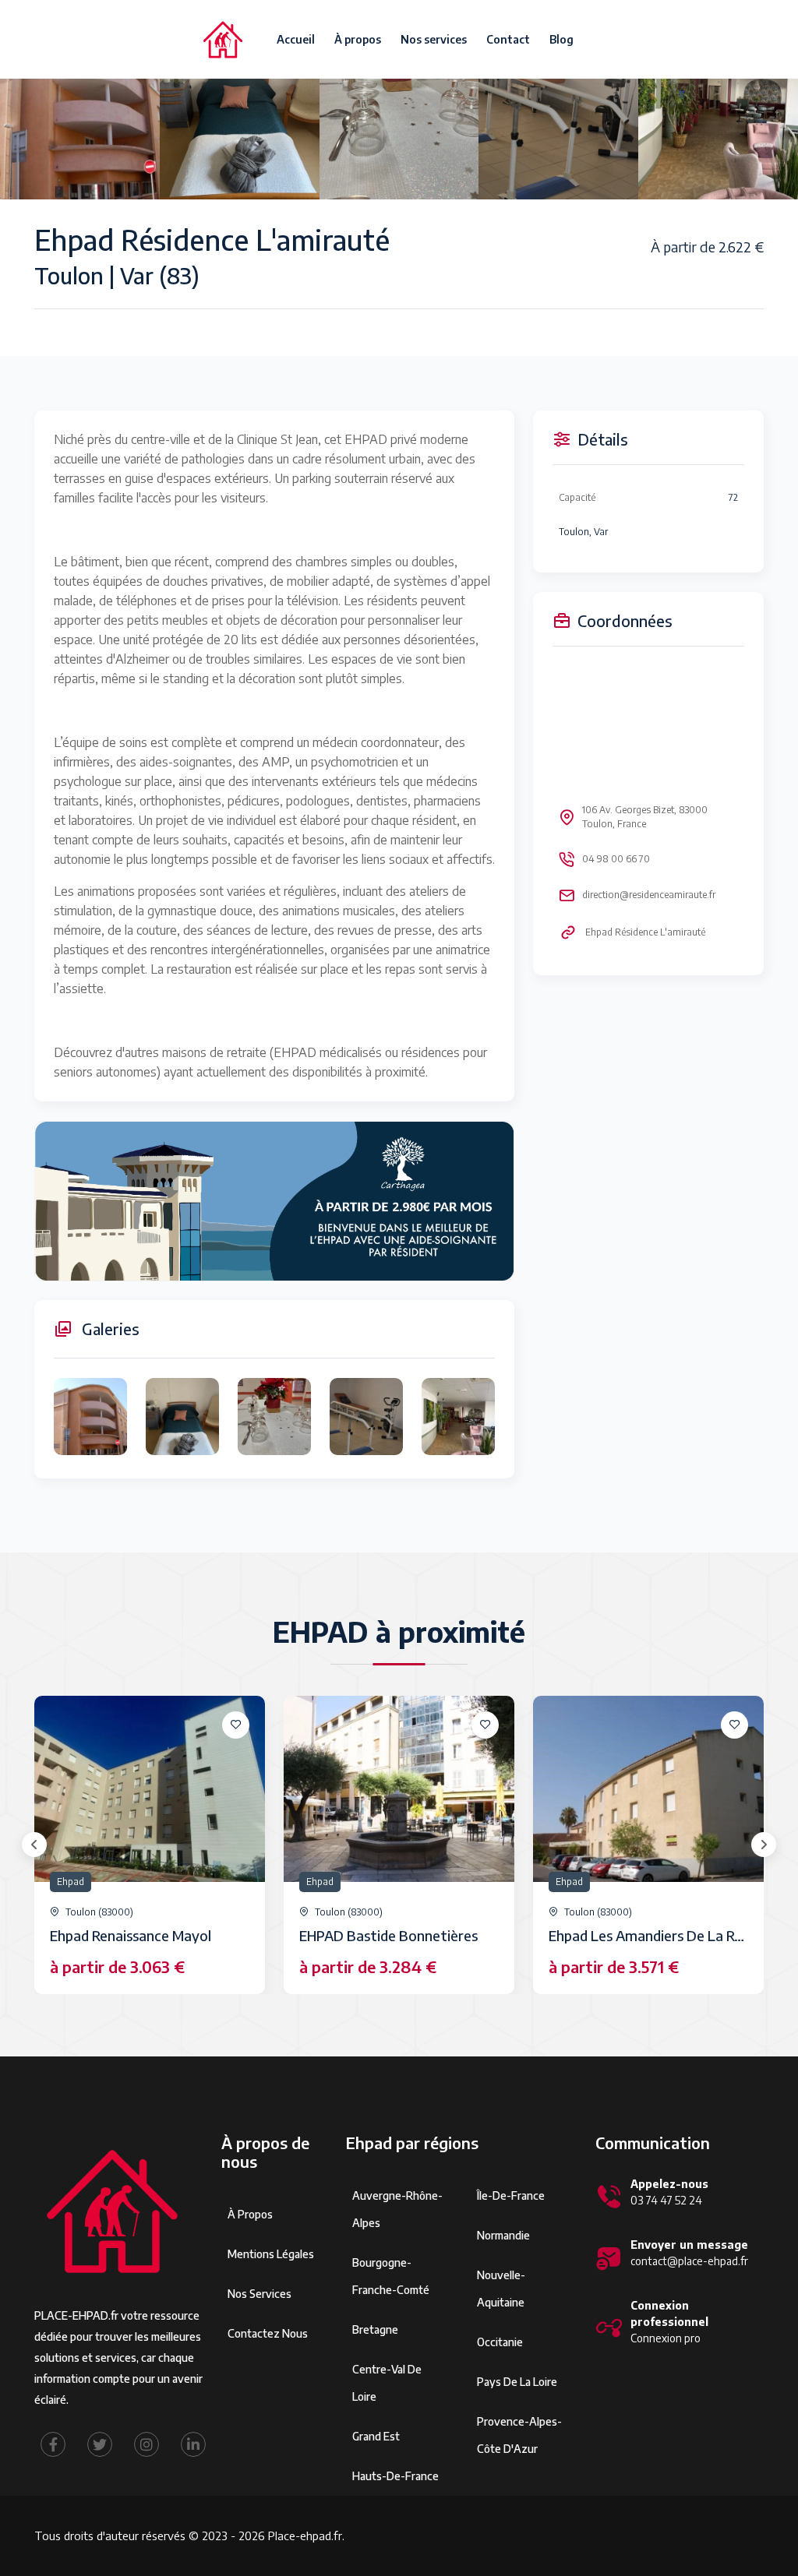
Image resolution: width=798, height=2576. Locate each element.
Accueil (296, 39)
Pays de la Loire (517, 2382)
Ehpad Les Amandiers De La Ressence (667, 1935)
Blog (561, 39)
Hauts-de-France (395, 2476)
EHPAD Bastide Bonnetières (388, 1935)
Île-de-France (511, 2195)
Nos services (434, 39)
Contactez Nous (268, 2333)
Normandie (503, 2235)
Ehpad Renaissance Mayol (131, 1935)
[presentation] (34, 1845)
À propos (358, 39)
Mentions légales (271, 2254)
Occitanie (500, 2342)
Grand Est (376, 2436)
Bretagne (375, 2329)
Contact (508, 39)
